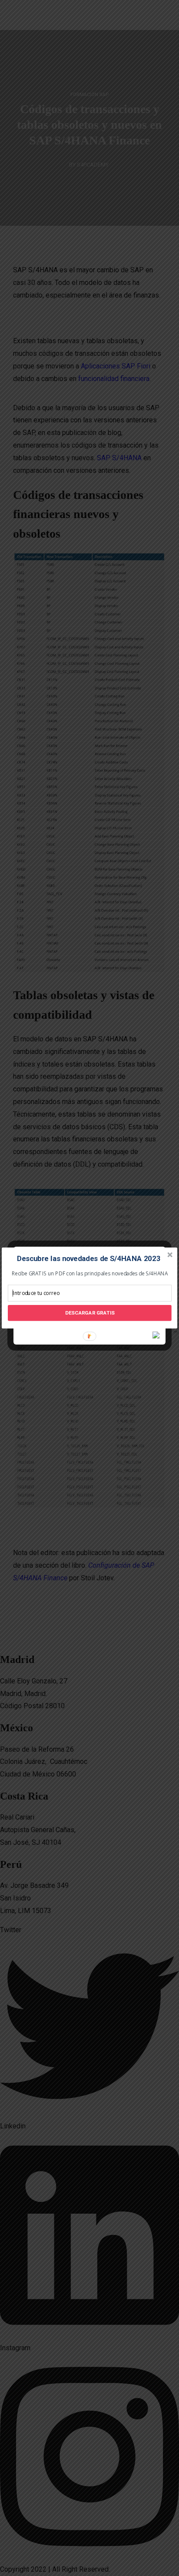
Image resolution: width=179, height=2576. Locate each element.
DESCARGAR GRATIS (90, 1313)
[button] (89, 1259)
